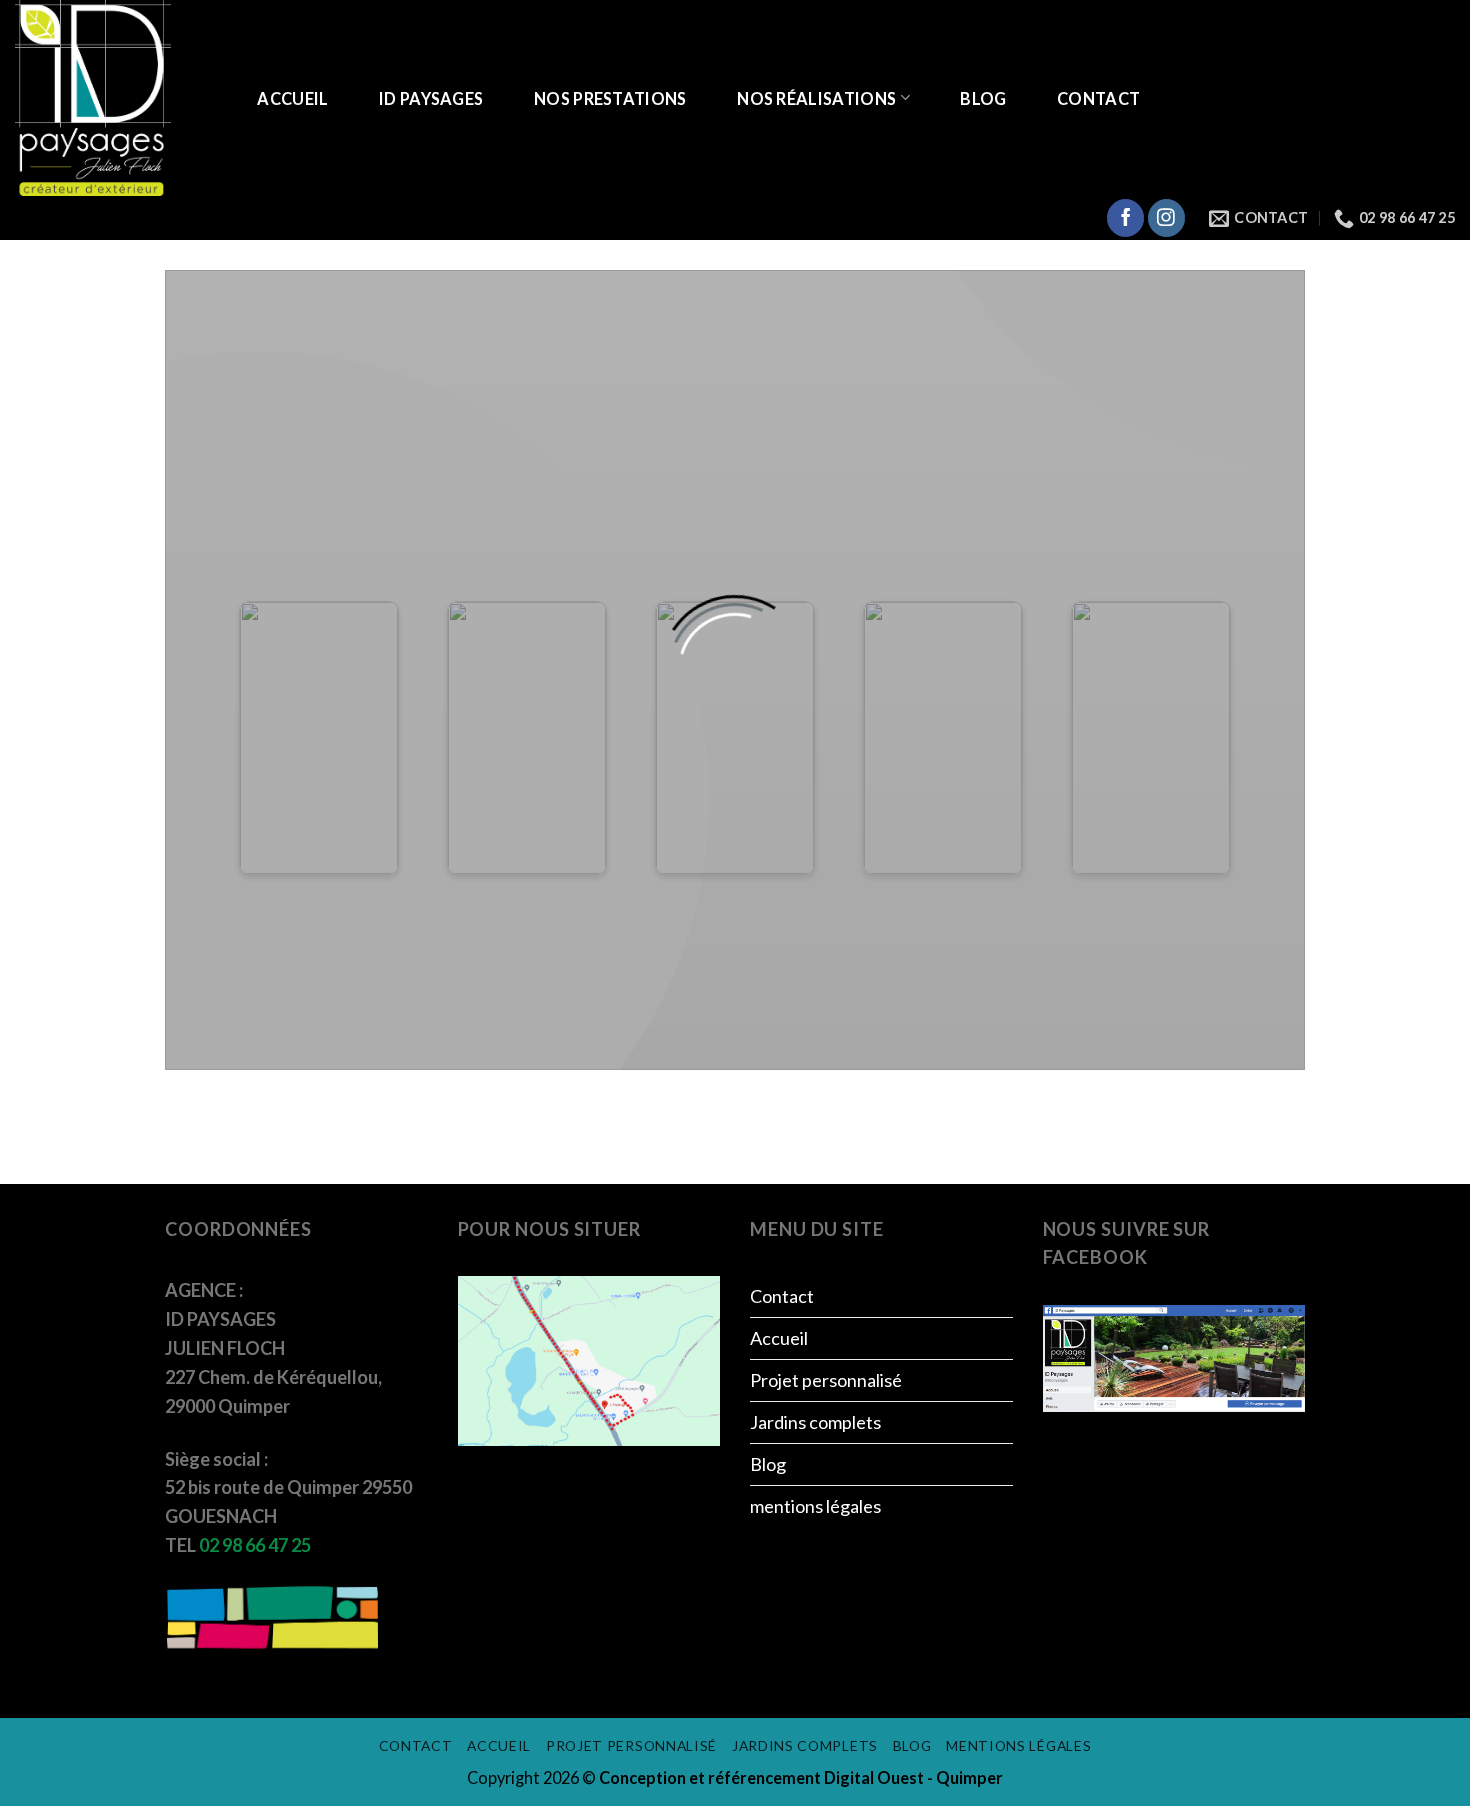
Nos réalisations (816, 98)
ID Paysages (431, 98)
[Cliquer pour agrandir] (589, 1359)
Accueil (292, 98)
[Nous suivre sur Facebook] (1125, 218)
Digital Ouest (875, 1777)
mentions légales (815, 1506)
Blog (983, 98)
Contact (1098, 98)
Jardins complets (815, 1422)
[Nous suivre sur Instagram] (1166, 218)
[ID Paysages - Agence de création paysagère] (115, 98)
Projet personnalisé (826, 1380)
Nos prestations (610, 98)
